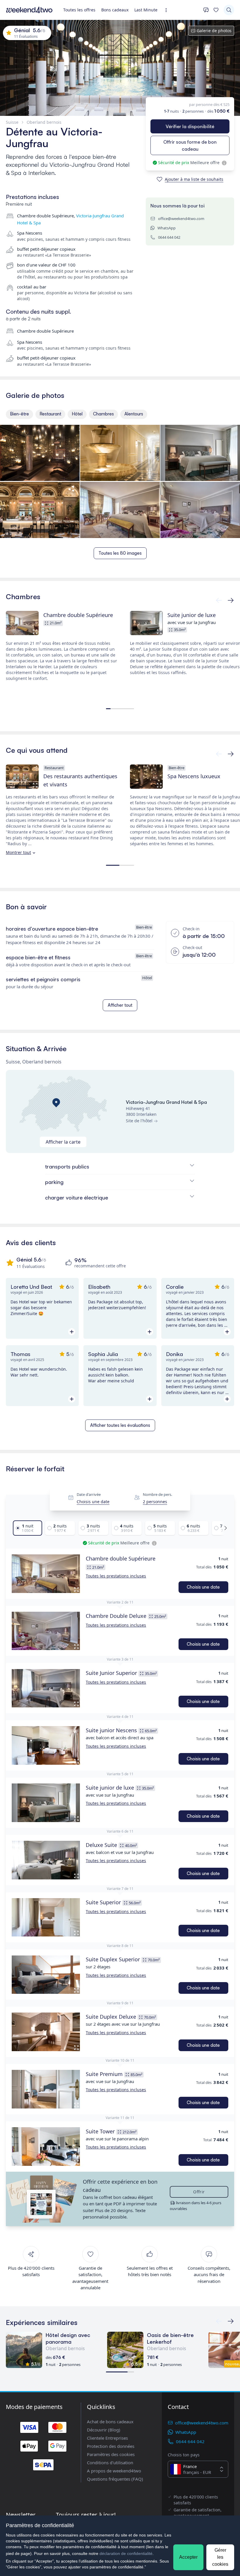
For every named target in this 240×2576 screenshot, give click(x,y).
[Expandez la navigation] (168, 10)
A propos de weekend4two (114, 2471)
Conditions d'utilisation (110, 2462)
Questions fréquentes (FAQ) (115, 2479)
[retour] (231, 600)
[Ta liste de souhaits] (216, 10)
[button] (46, 1574)
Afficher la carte (63, 1142)
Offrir (199, 2192)
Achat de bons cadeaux (110, 2422)
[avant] (219, 600)
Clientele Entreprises (107, 2438)
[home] (29, 10)
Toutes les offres (79, 10)
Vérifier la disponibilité (190, 126)
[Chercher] (229, 10)
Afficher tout (120, 1005)
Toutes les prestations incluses (116, 1576)
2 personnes (155, 1502)
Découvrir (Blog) (104, 2430)
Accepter (188, 2557)
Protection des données (111, 2446)
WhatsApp (167, 228)
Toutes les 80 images (120, 553)
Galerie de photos (214, 31)
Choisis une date (93, 1502)
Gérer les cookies (220, 2557)
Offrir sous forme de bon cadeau (190, 145)
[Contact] (206, 10)
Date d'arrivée (89, 1495)
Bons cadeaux (115, 10)
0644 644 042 (169, 237)
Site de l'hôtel (139, 1121)
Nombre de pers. (157, 1495)
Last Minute (146, 10)
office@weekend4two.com (181, 219)
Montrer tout (18, 852)
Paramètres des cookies (111, 2454)
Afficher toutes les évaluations (120, 1425)
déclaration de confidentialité (126, 2553)
